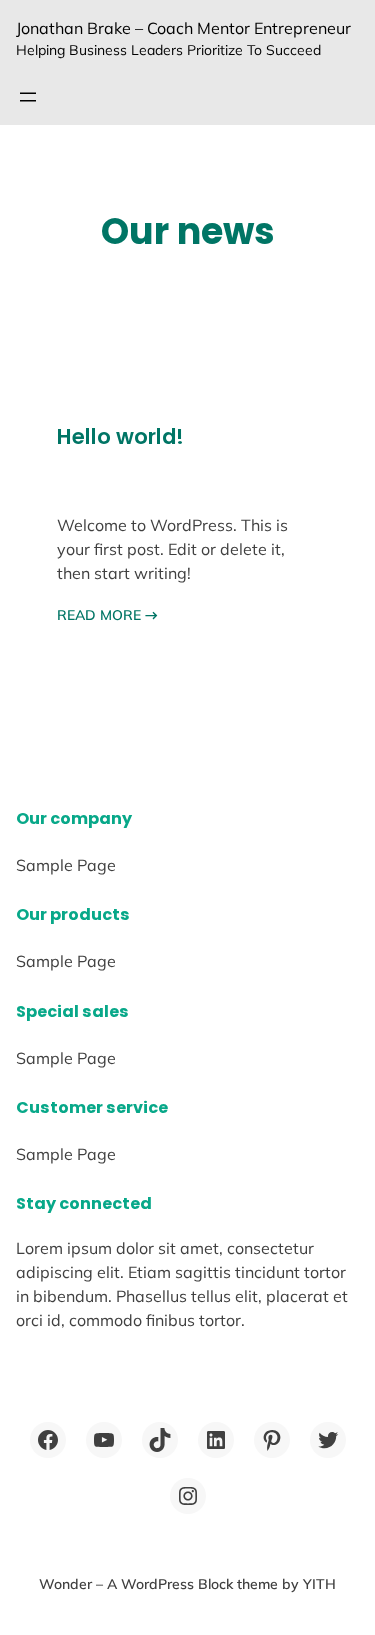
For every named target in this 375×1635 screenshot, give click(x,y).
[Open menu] (28, 97)
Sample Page (66, 865)
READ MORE (107, 615)
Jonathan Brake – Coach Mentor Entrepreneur (183, 28)
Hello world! (120, 436)
